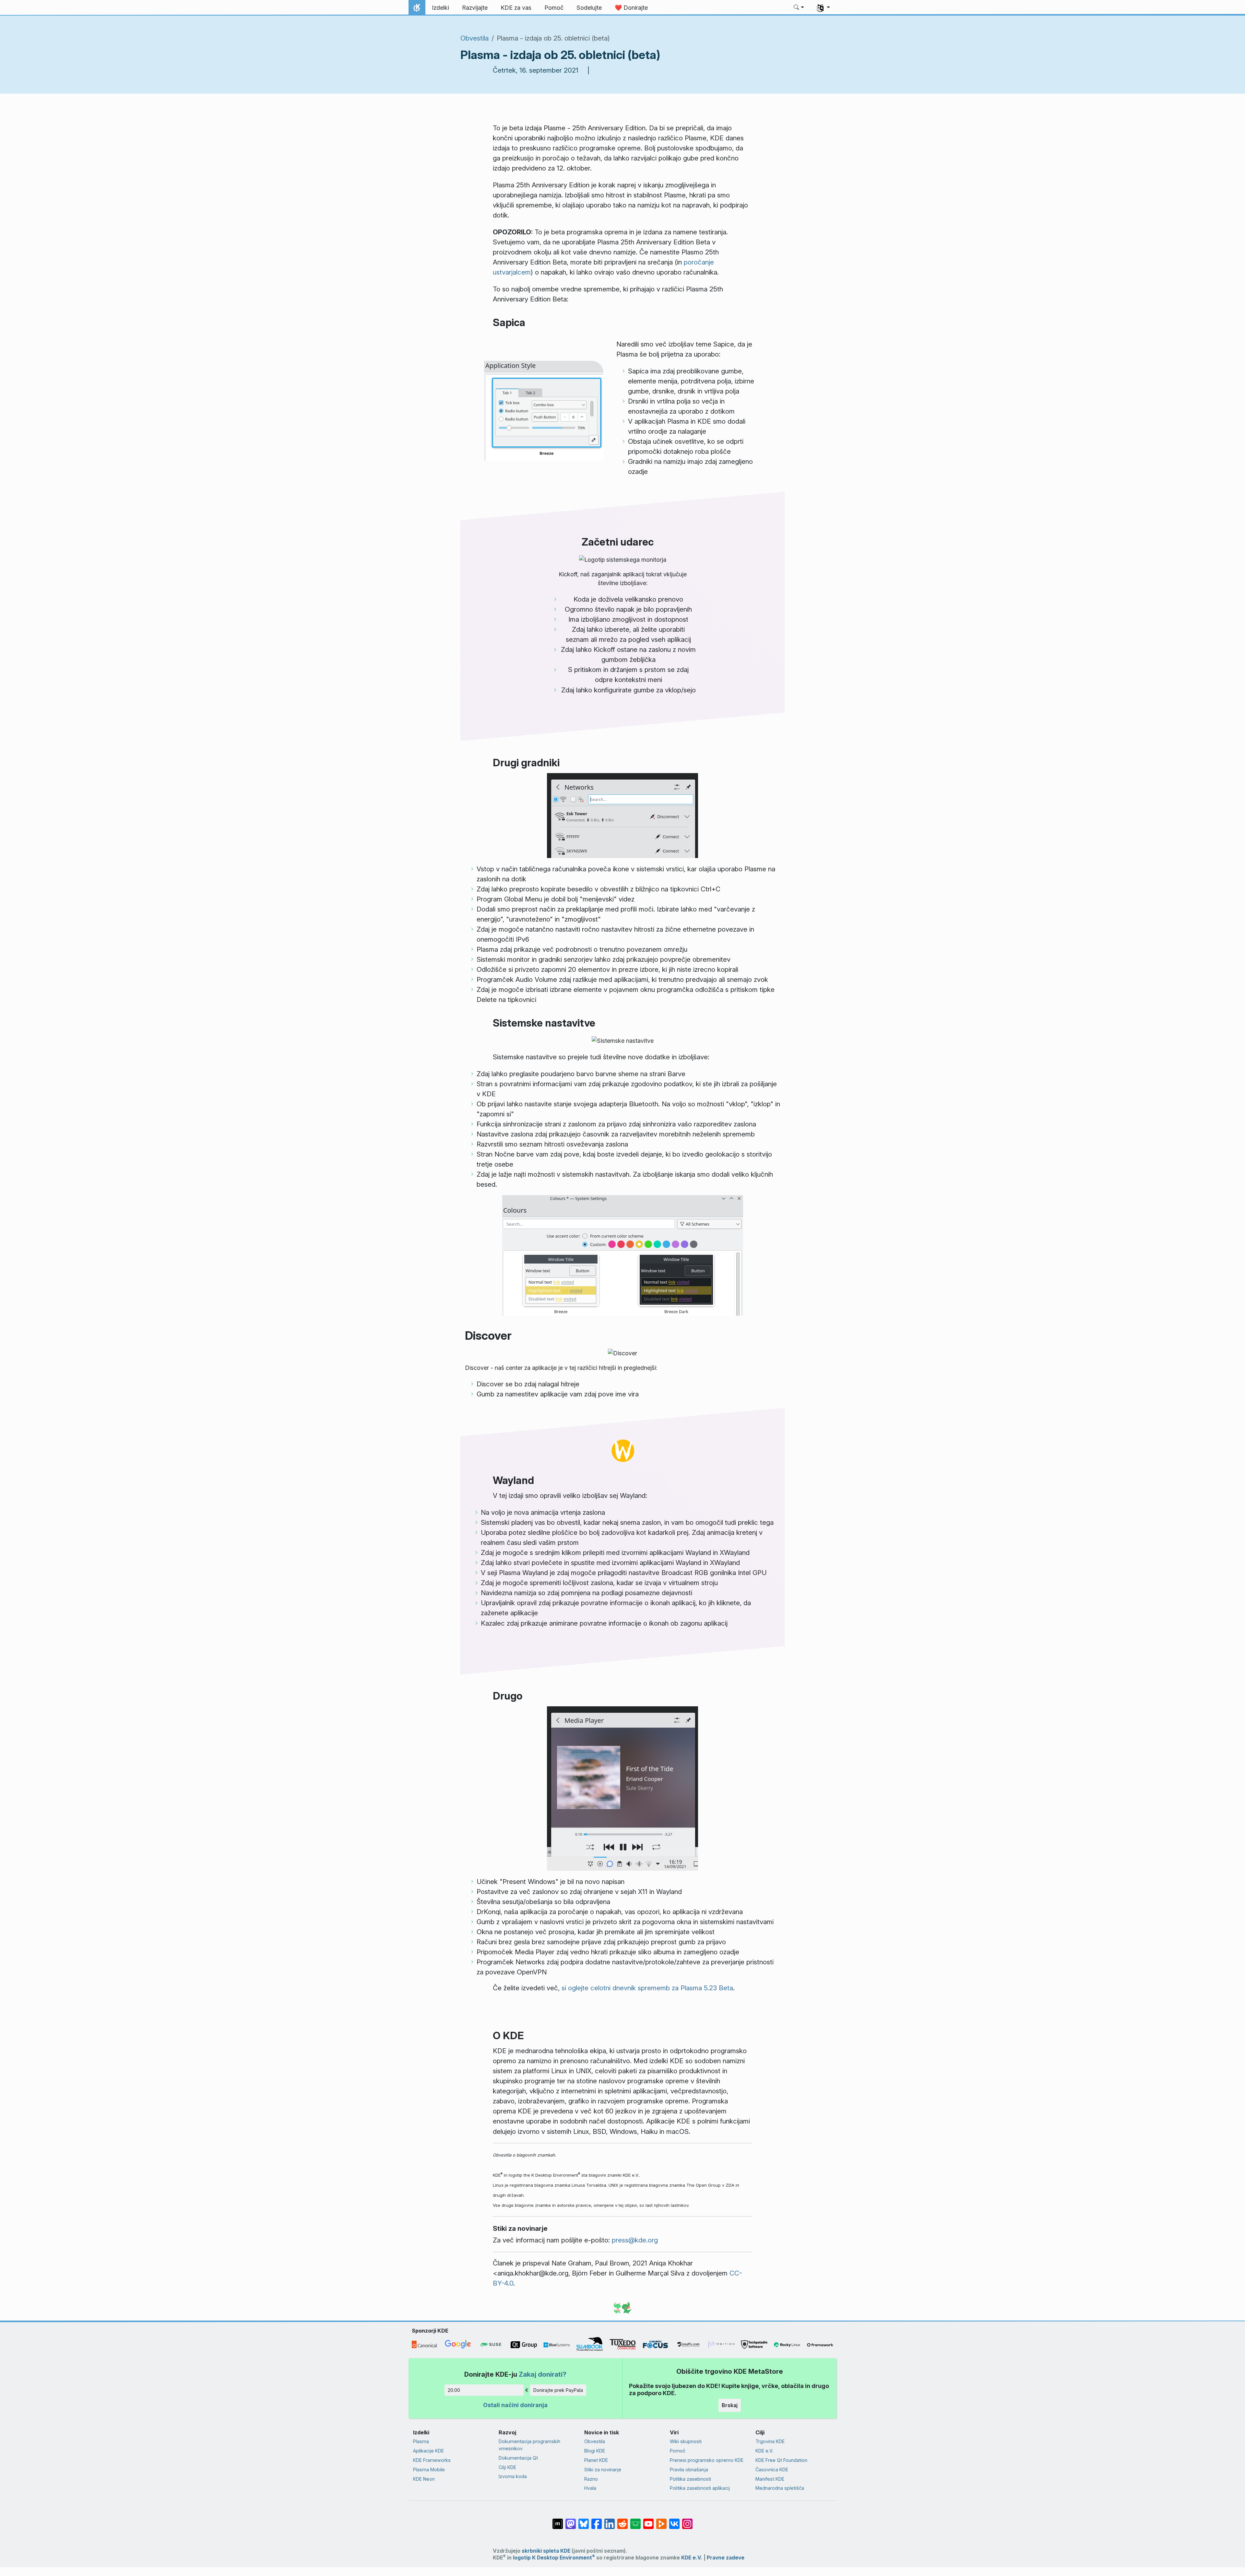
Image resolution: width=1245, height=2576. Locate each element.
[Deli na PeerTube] (661, 2521)
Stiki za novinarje (603, 2470)
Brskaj (730, 2405)
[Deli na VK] (674, 2521)
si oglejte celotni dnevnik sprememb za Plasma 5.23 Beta (647, 1988)
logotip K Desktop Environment (554, 2558)
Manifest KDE (770, 2479)
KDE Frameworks (432, 2460)
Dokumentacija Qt (518, 2458)
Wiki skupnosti (686, 2441)
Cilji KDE (507, 2467)
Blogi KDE (595, 2451)
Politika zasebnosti (690, 2479)
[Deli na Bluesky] (584, 2521)
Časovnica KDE (772, 2470)
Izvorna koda (513, 2476)
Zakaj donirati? (543, 2374)
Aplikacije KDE (428, 2451)
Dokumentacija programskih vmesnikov (529, 2445)
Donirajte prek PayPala (558, 2390)
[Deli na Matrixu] (558, 2521)
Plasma (421, 2441)
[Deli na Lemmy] (635, 2521)
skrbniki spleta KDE (546, 2551)
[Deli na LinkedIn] (610, 2521)
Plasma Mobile (429, 2470)
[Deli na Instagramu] (687, 2521)
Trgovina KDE (770, 2441)
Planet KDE (596, 2460)
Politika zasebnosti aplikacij (700, 2488)
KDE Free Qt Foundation (781, 2460)
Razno (591, 2479)
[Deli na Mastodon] (571, 2521)
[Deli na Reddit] (622, 2521)
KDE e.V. (764, 2451)
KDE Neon (424, 2479)
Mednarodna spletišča (780, 2488)
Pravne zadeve (726, 2558)
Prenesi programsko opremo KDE (707, 2460)
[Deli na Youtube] (648, 2521)
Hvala (590, 2488)
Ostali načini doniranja (515, 2405)
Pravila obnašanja (689, 2470)
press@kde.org (635, 2240)
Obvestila (474, 38)
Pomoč (678, 2451)
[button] (799, 8)
